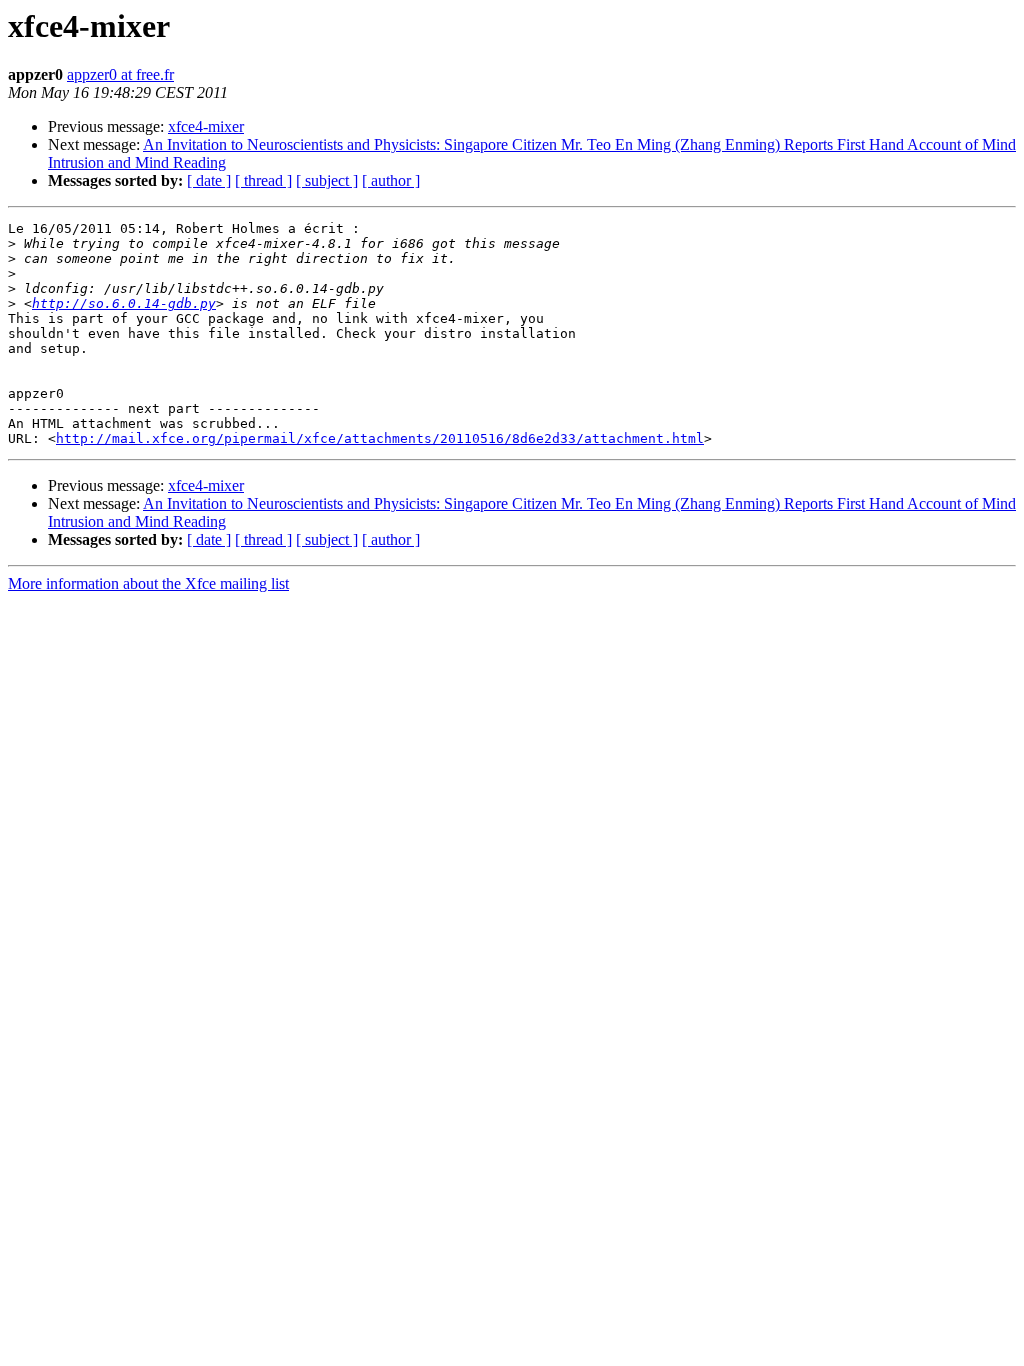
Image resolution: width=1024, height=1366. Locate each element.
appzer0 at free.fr (120, 74)
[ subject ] (327, 180)
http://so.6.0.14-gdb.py (124, 303)
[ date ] (209, 180)
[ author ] (391, 180)
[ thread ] (263, 180)
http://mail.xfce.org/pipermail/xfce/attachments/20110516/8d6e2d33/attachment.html (380, 438)
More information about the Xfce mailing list (148, 583)
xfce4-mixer (206, 126)
